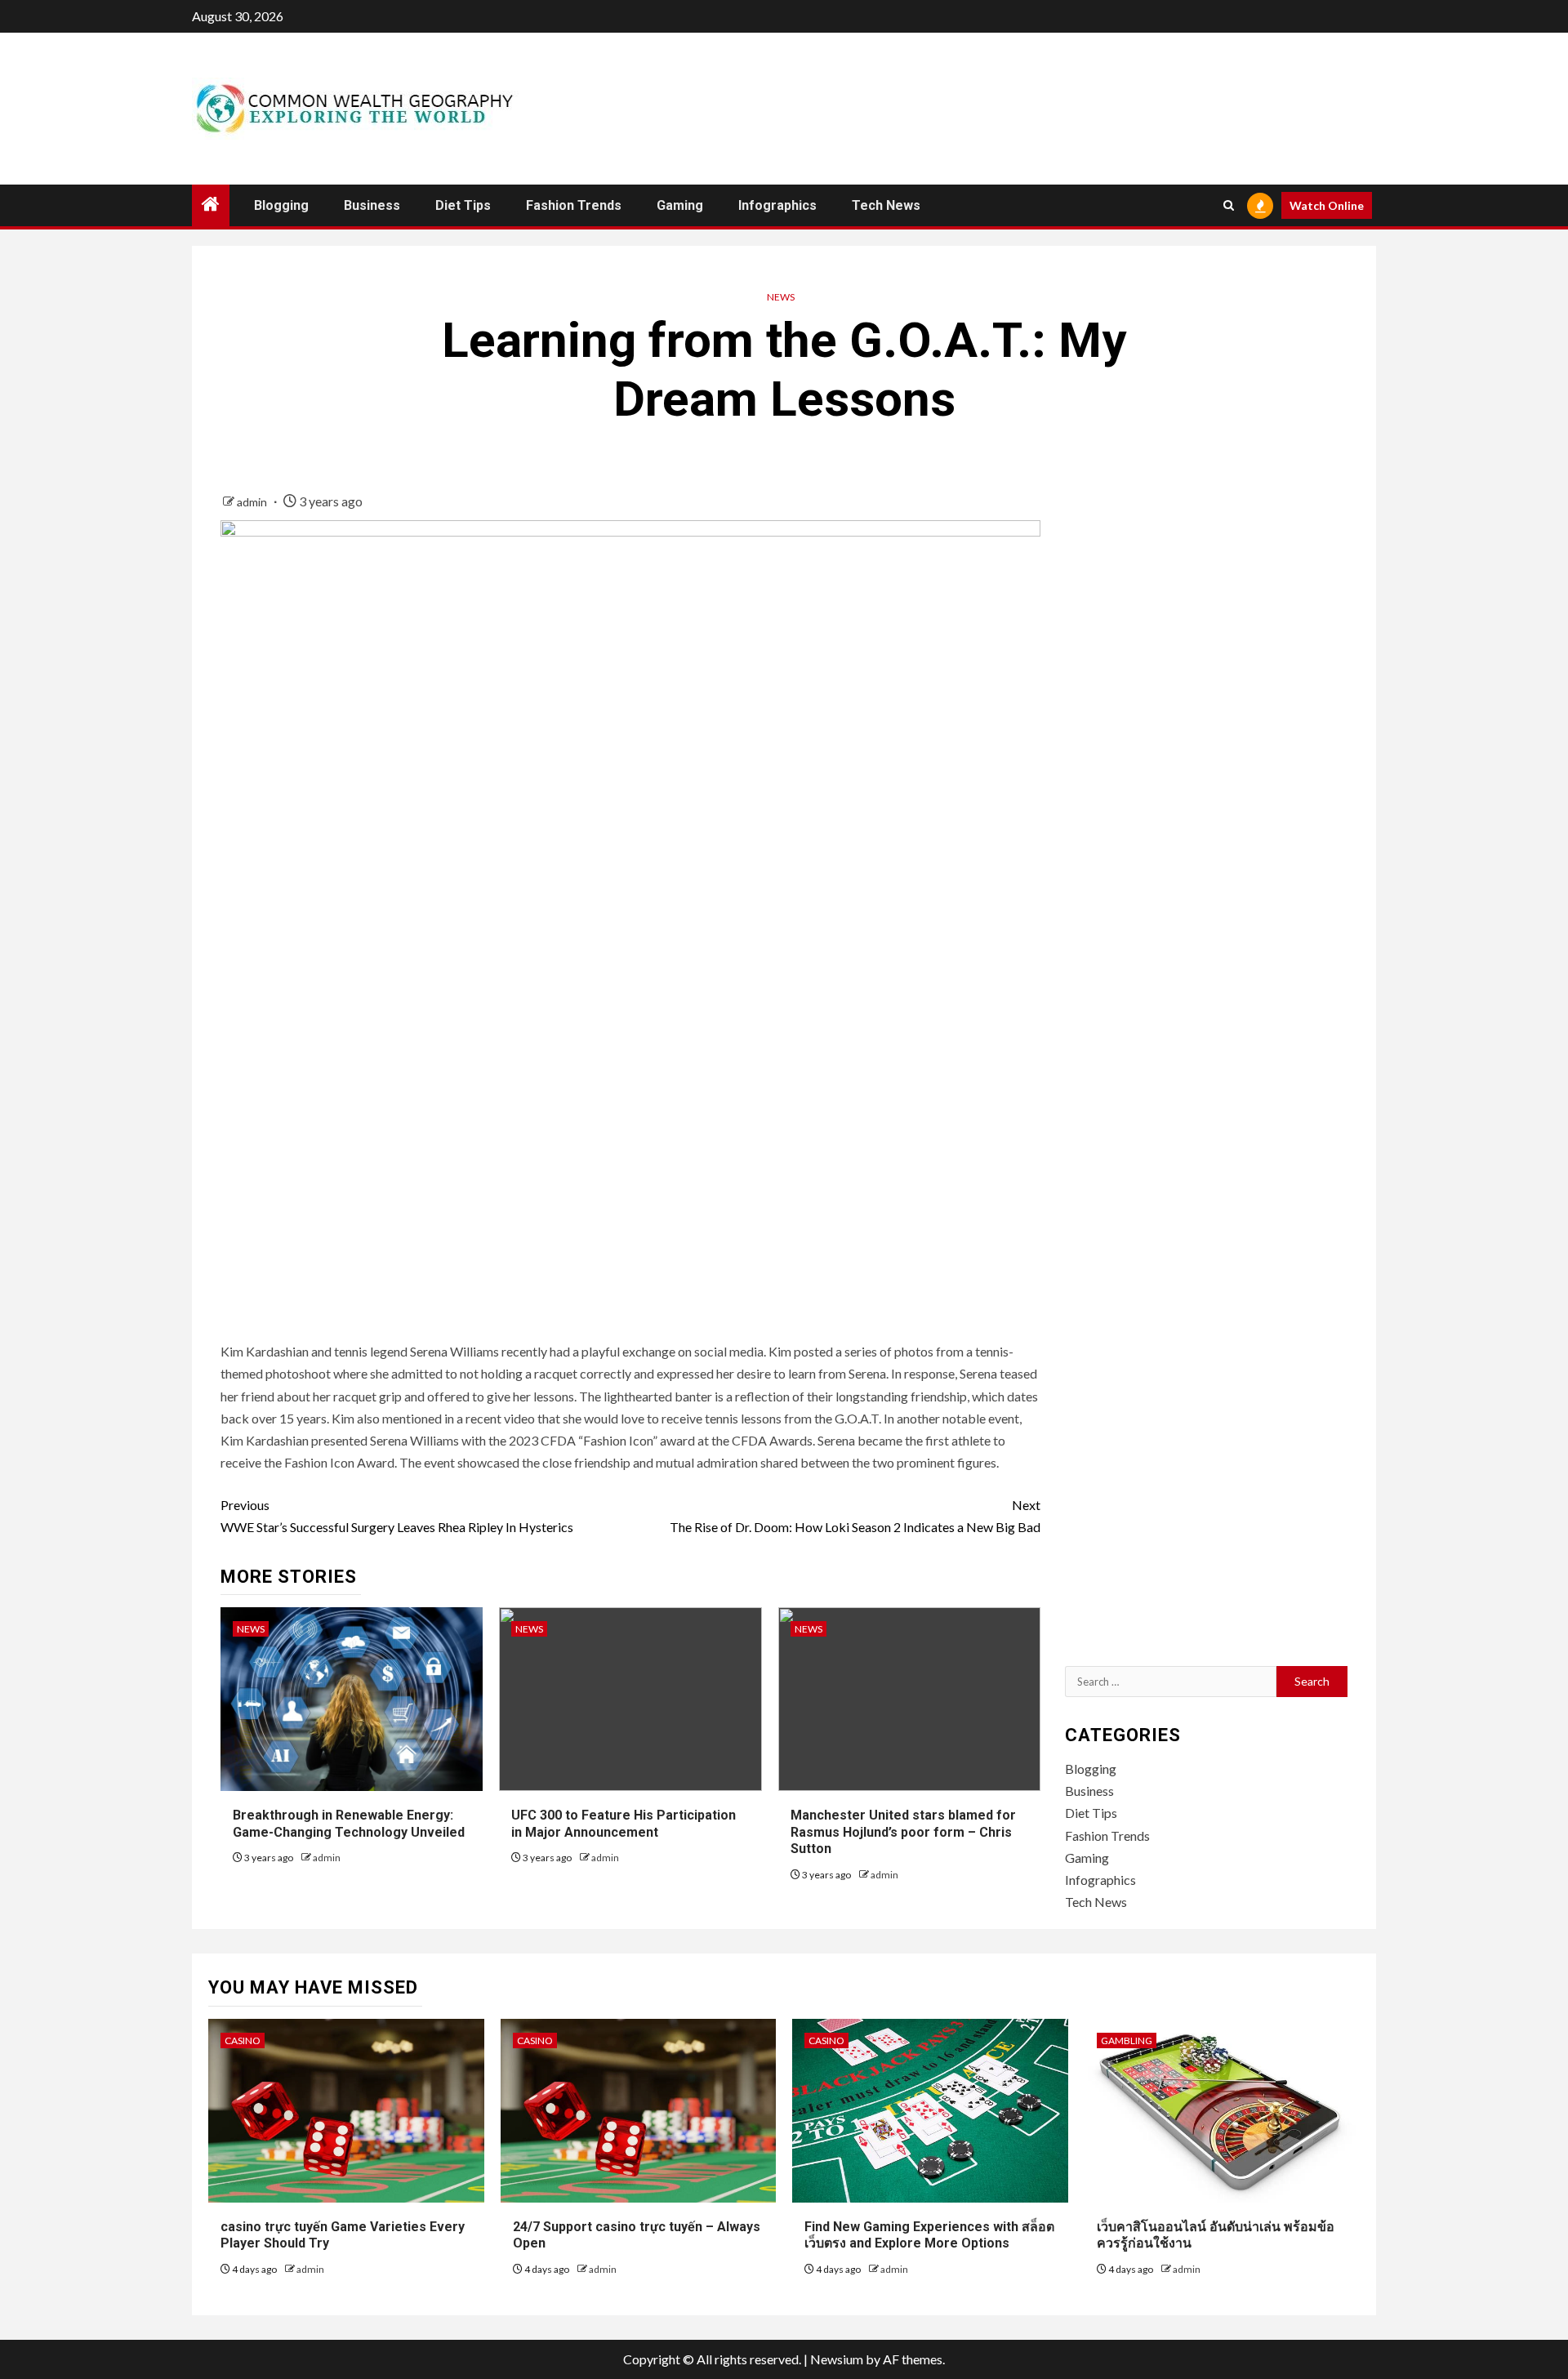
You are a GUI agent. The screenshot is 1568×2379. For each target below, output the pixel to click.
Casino (243, 2040)
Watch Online (1327, 205)
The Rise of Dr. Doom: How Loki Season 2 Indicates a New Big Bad (855, 1516)
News (781, 297)
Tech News (886, 205)
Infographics (777, 205)
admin (253, 502)
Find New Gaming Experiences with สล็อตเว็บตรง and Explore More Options (929, 2235)
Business (372, 205)
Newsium (837, 2359)
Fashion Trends (574, 205)
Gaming (680, 205)
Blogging (281, 205)
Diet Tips (463, 205)
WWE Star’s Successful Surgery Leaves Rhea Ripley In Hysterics (397, 1516)
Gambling (1127, 2040)
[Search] (1229, 205)
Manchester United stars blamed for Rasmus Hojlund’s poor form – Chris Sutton (903, 1832)
